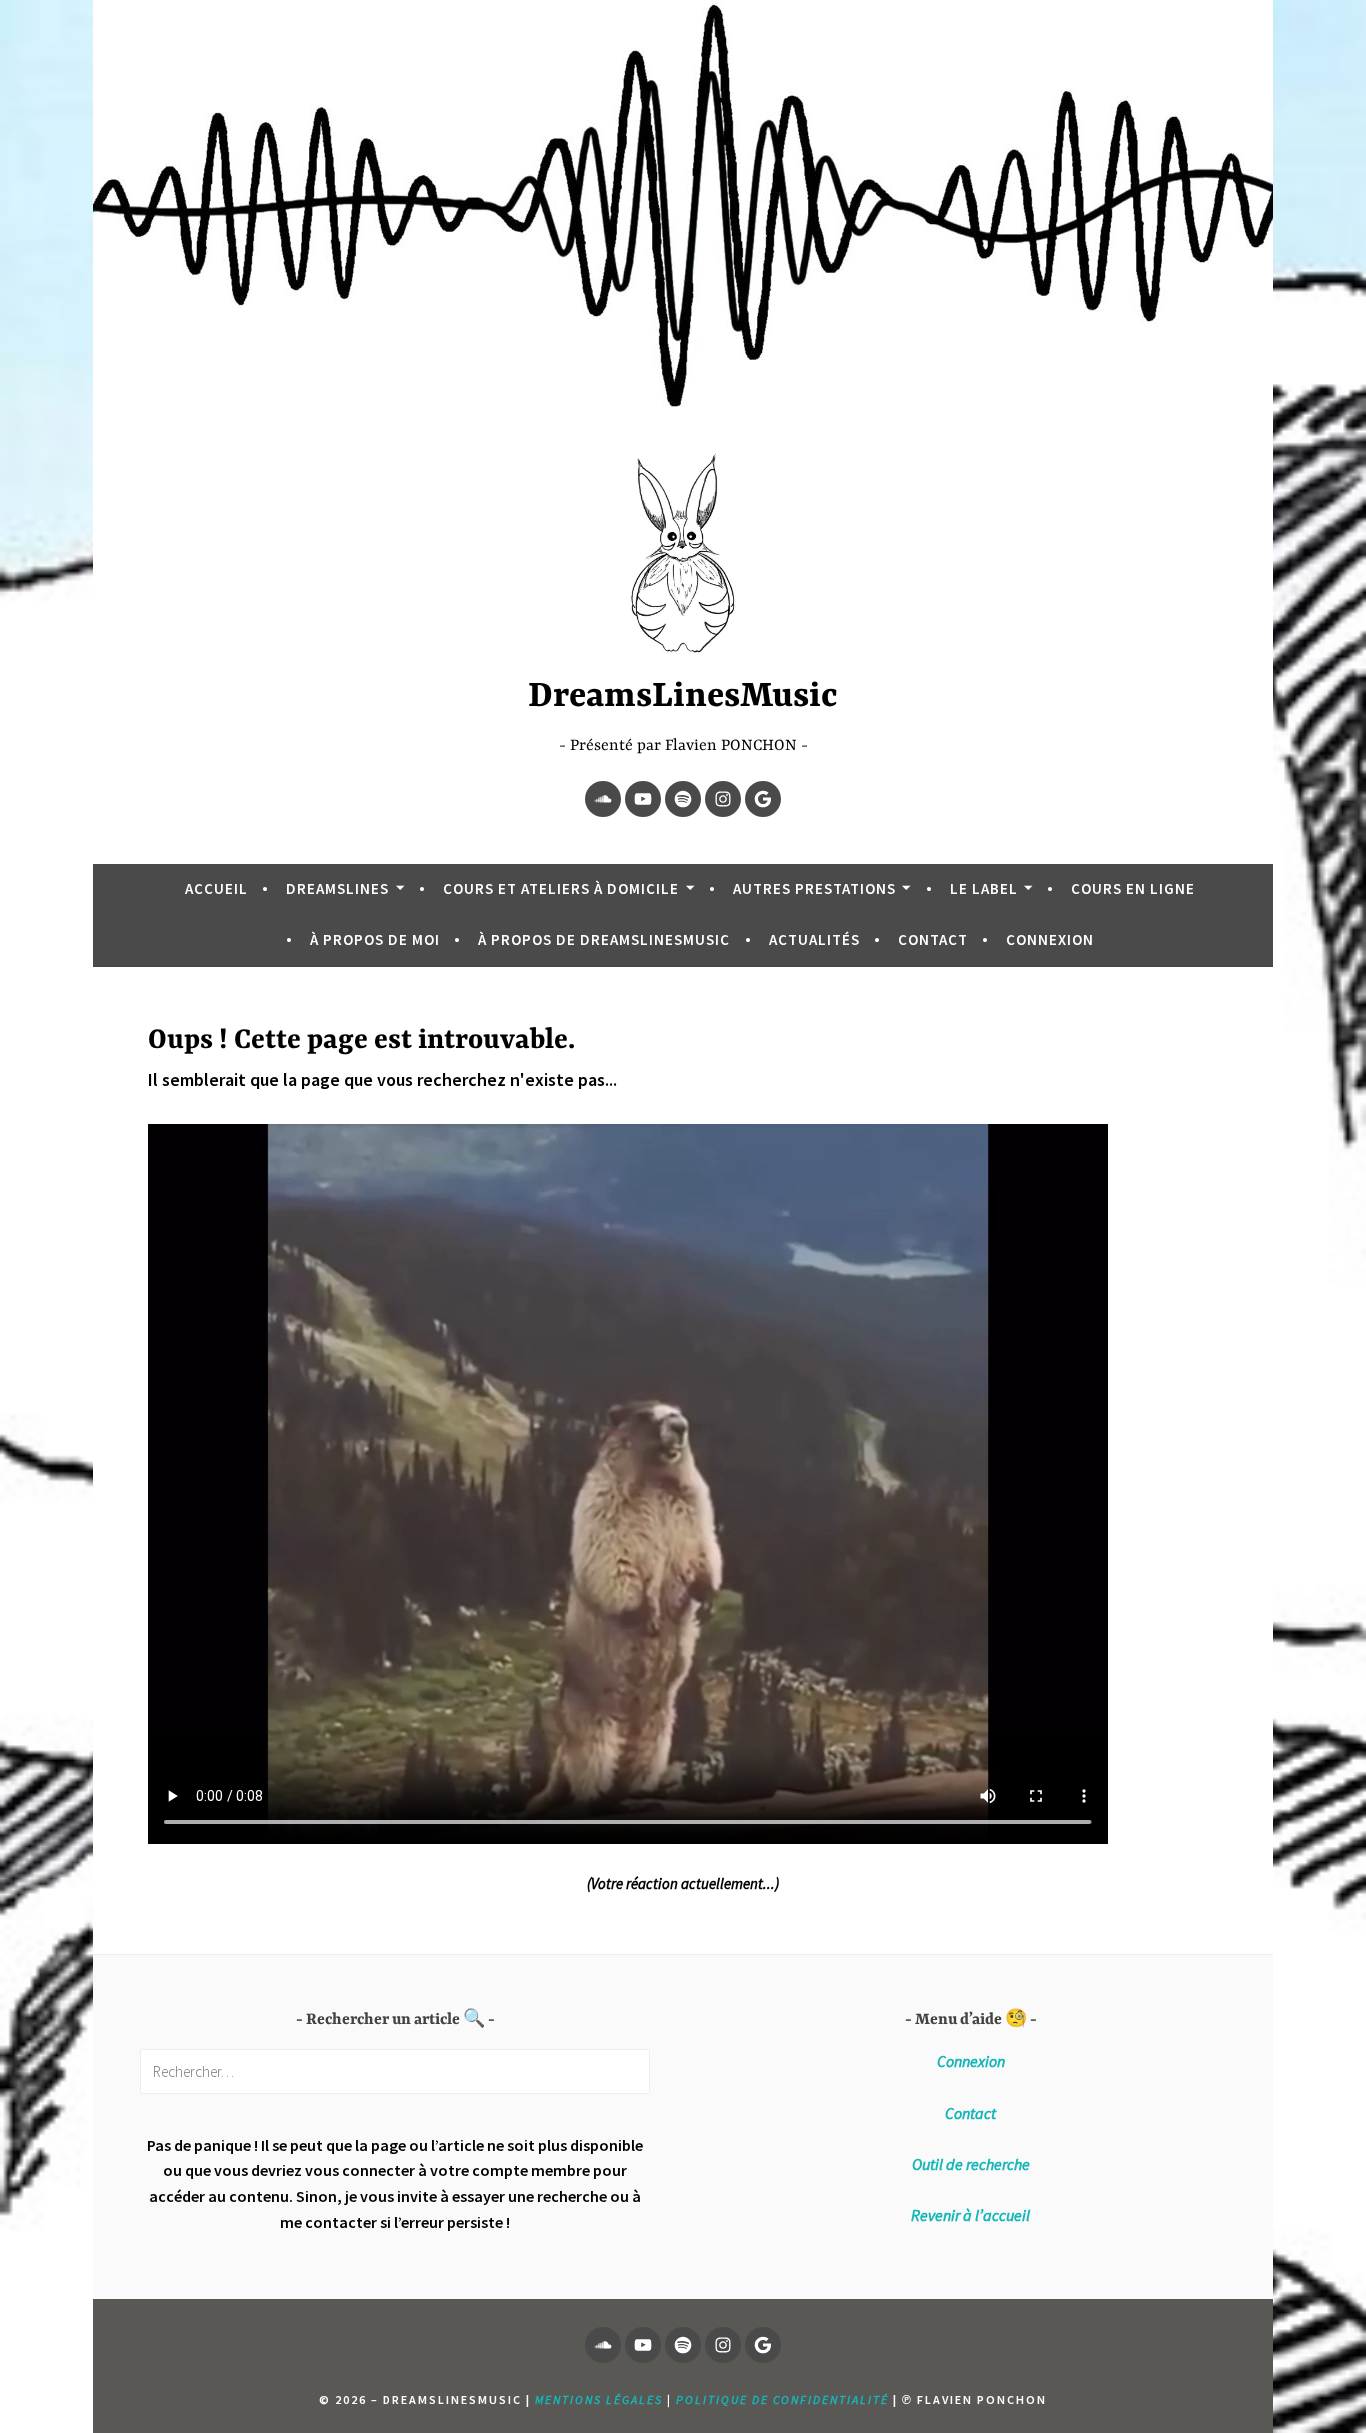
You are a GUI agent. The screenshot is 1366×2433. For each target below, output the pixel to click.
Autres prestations (814, 888)
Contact (933, 939)
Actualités (814, 939)
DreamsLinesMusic (683, 697)
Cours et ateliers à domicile (561, 888)
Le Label (984, 888)
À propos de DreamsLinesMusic (604, 939)
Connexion (1050, 939)
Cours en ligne (1133, 888)
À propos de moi (375, 939)
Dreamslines (337, 888)
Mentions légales (599, 2399)
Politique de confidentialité (782, 2399)
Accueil (216, 888)
